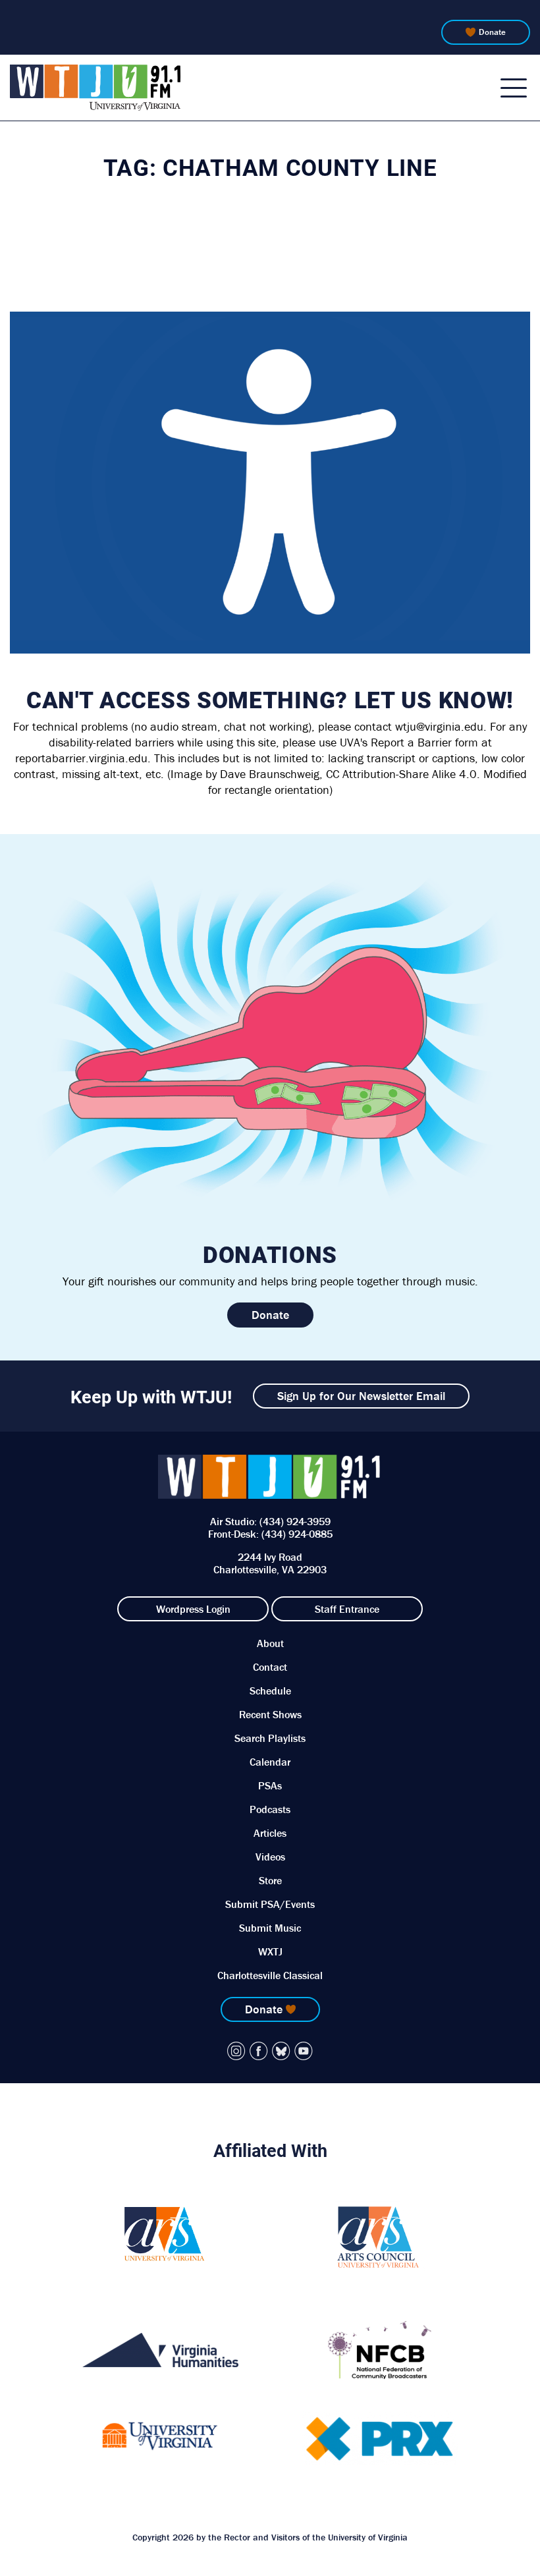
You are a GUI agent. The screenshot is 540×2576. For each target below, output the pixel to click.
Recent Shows (270, 1714)
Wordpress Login (193, 1609)
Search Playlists (270, 1738)
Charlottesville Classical (270, 1975)
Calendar (270, 1762)
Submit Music (270, 1928)
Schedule (270, 1691)
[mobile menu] (514, 88)
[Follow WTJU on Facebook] (259, 2051)
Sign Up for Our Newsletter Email (361, 1396)
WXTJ (270, 1951)
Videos (270, 1857)
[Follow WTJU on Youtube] (304, 2051)
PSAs (270, 1785)
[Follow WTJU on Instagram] (236, 2051)
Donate (492, 32)
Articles (270, 1833)
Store (270, 1880)
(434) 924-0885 (297, 1534)
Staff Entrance (347, 1609)
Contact (270, 1667)
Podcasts (270, 1809)
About (270, 1643)
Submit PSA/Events (270, 1904)
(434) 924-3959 (295, 1521)
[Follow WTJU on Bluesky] (281, 2051)
